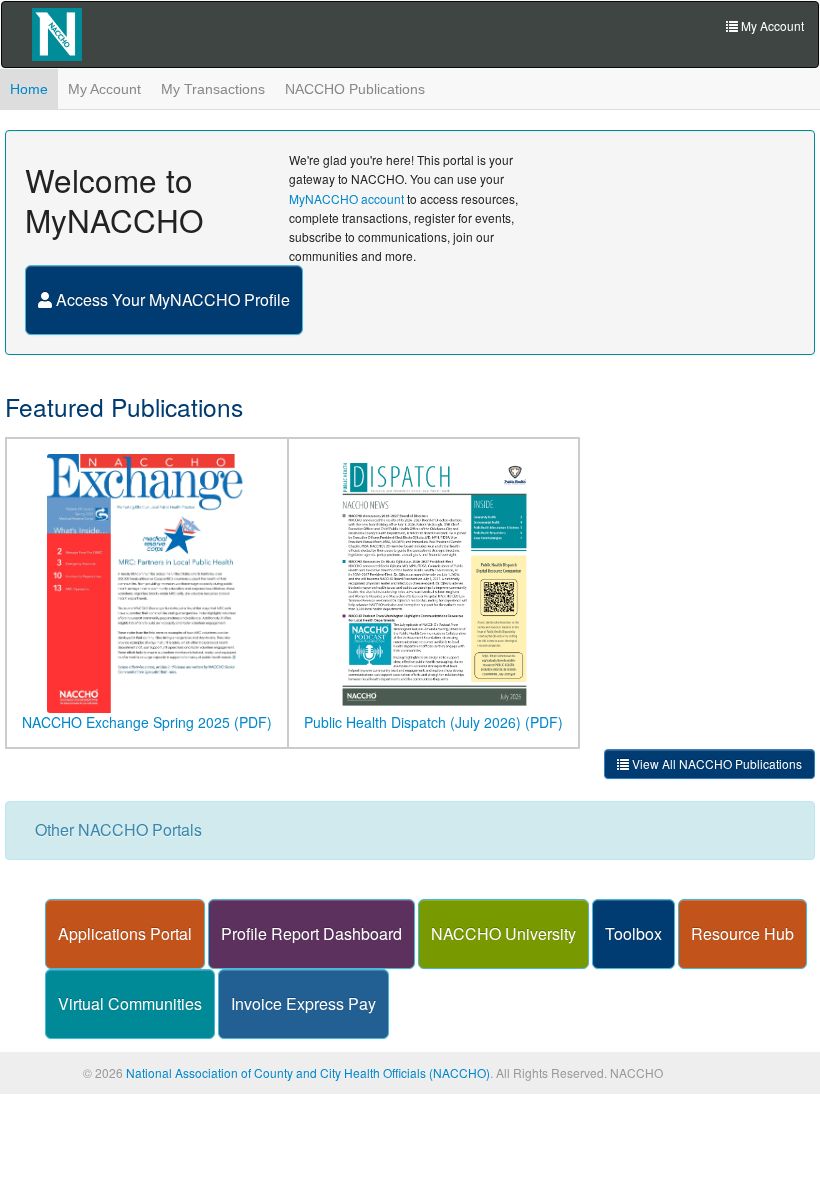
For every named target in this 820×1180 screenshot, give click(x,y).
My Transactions (213, 89)
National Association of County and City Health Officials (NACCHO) (308, 1072)
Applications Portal (125, 933)
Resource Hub (742, 933)
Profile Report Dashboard (311, 933)
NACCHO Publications (355, 89)
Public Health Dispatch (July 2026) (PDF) (433, 722)
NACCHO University (503, 933)
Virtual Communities (130, 1003)
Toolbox (633, 933)
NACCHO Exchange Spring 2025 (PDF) (147, 722)
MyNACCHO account (346, 198)
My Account (104, 89)
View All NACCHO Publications (715, 763)
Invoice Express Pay (303, 1003)
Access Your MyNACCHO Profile (171, 299)
